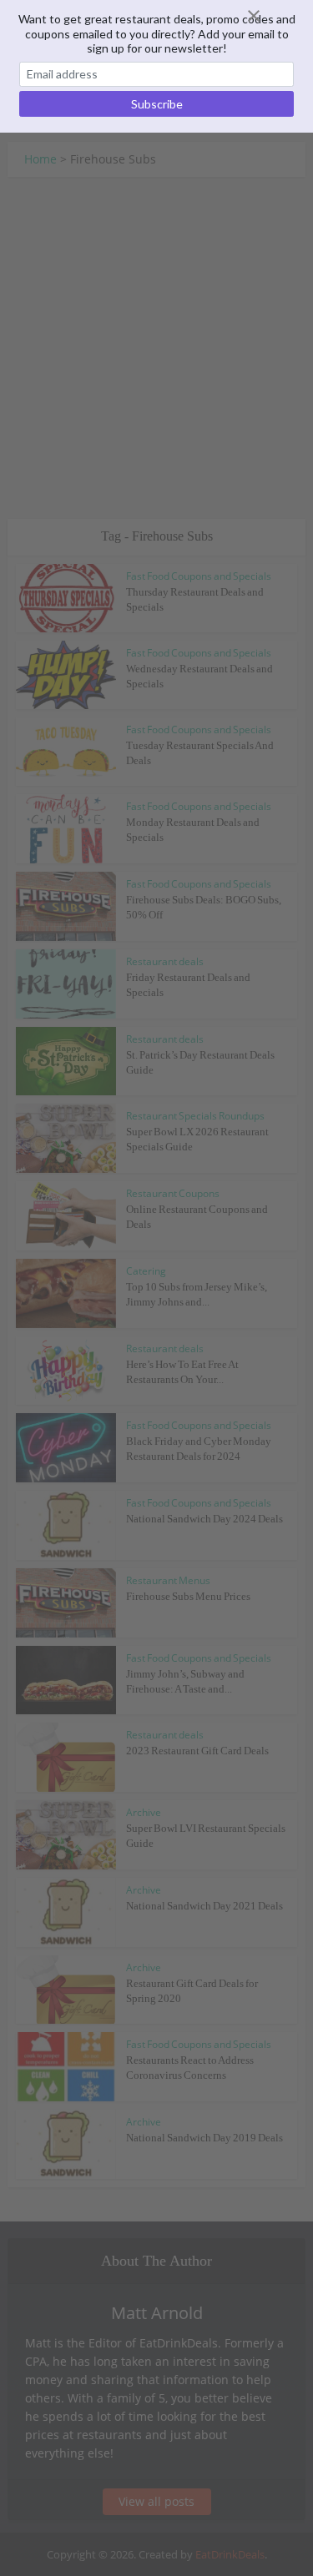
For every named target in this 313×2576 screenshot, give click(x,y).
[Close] (274, 16)
